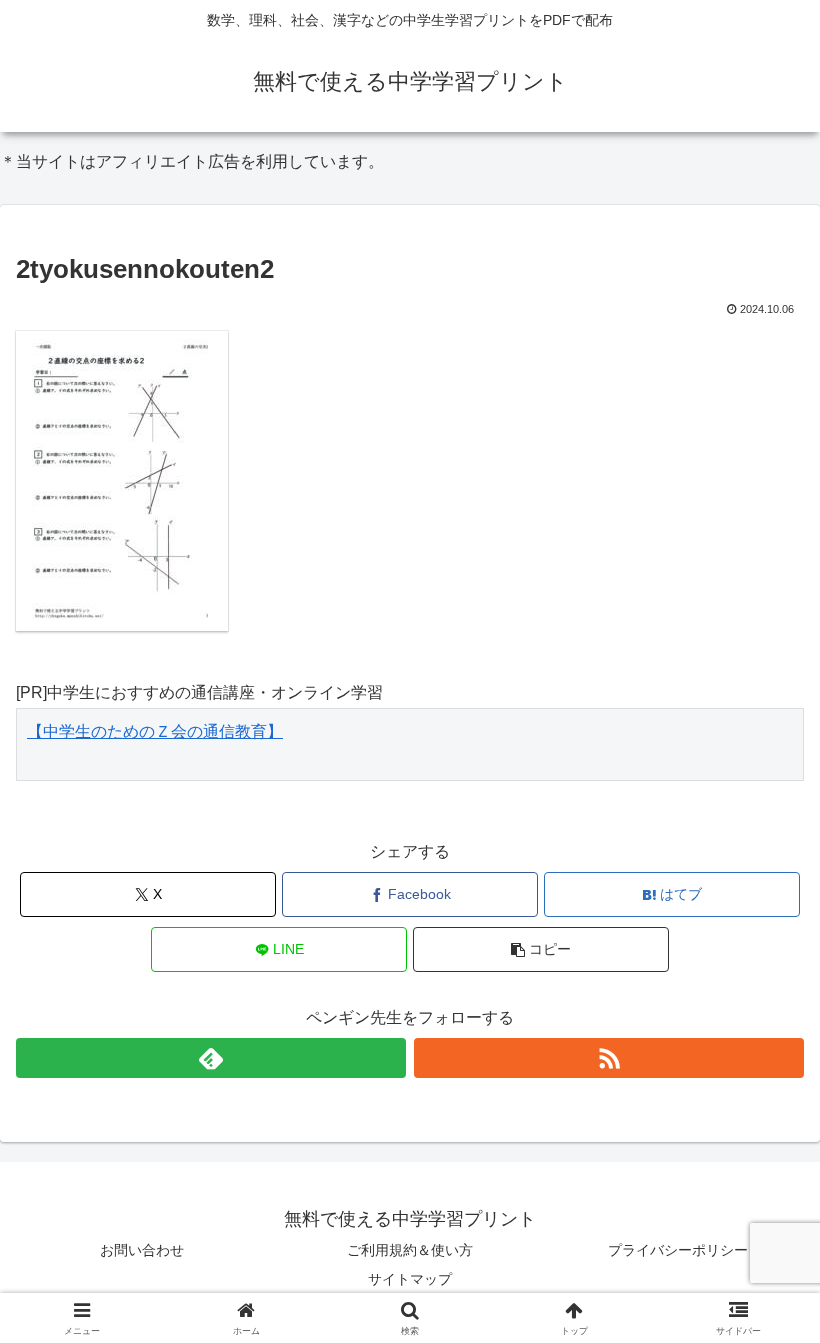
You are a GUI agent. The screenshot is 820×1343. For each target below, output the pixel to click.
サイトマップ (410, 1279)
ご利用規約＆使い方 (410, 1250)
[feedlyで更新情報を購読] (211, 1058)
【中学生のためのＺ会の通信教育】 (155, 731)
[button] (541, 949)
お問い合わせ (142, 1250)
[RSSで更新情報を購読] (609, 1058)
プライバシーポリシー (678, 1250)
